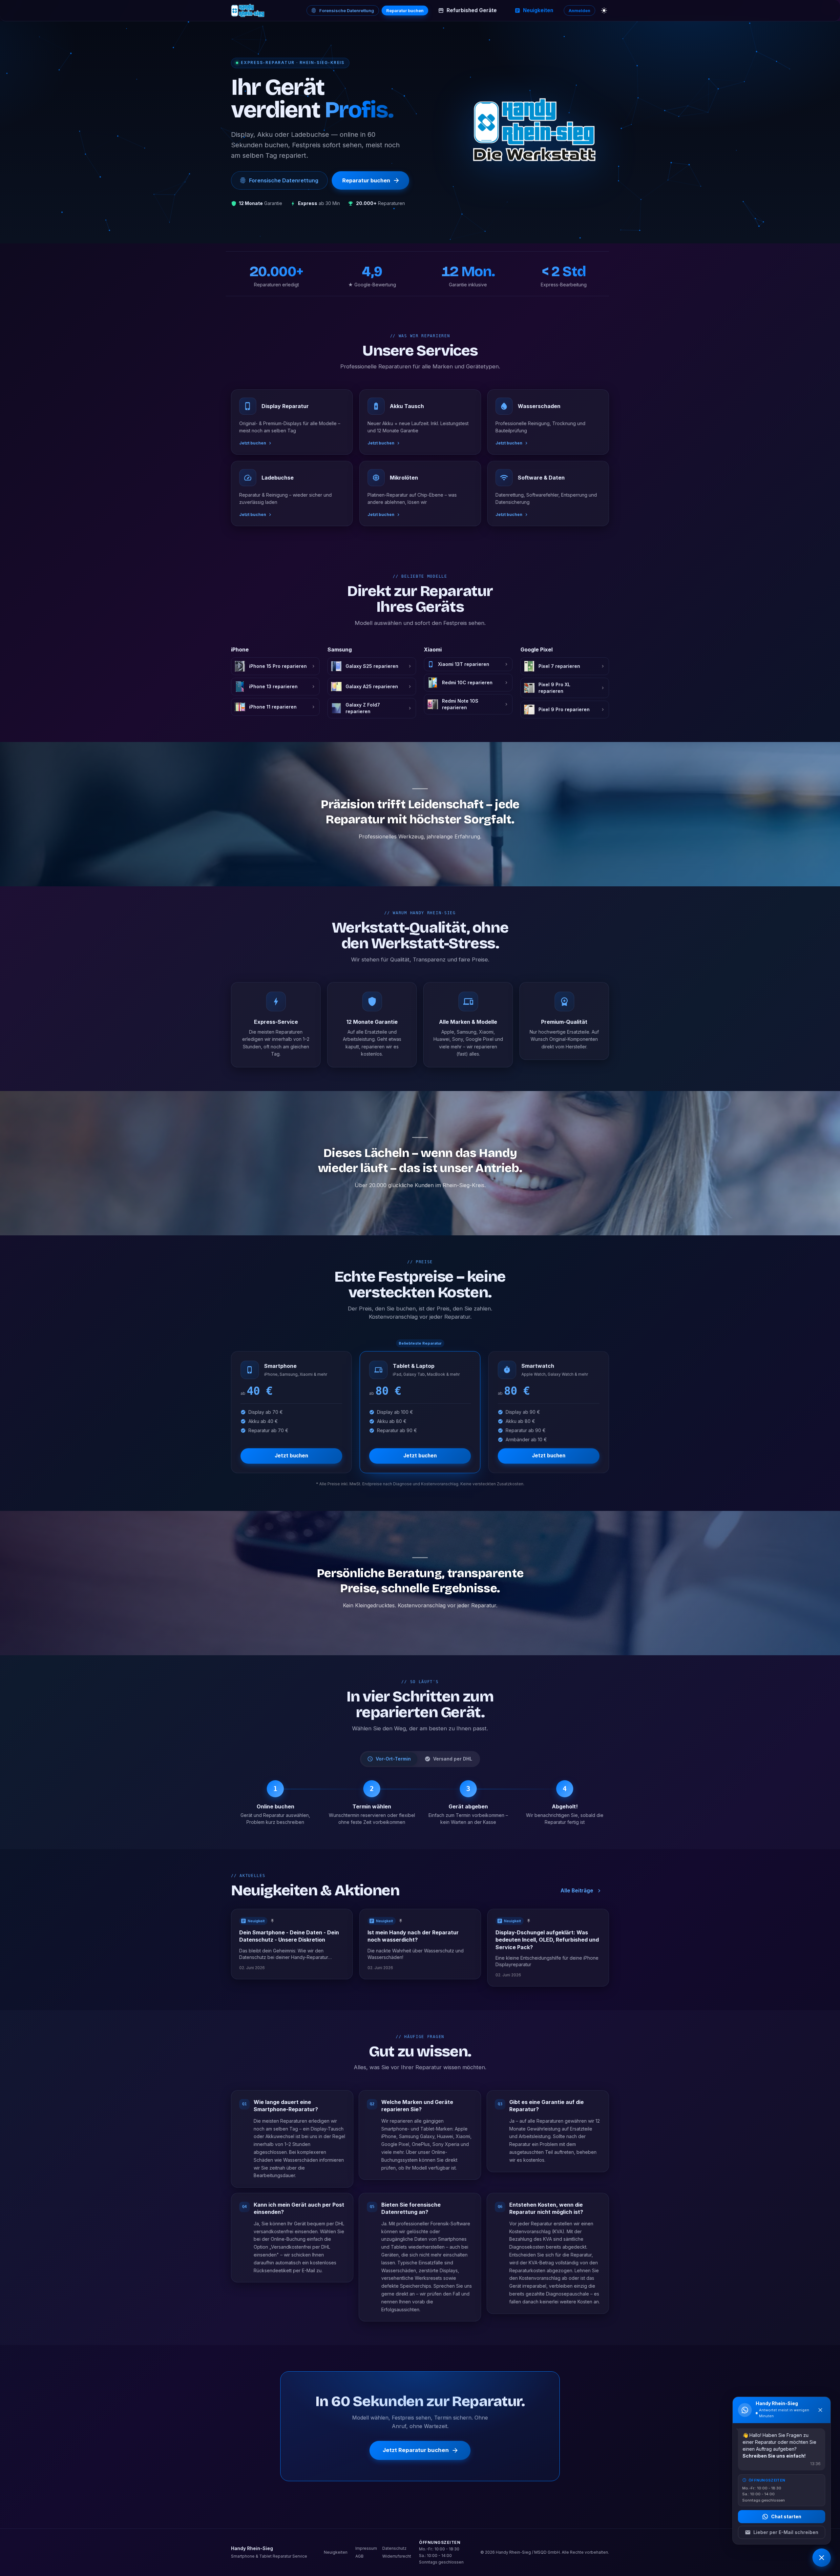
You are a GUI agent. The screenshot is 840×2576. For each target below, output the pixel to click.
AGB (359, 2556)
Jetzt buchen (291, 1456)
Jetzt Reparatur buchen (416, 2450)
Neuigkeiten (538, 10)
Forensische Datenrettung (347, 10)
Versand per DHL (453, 1759)
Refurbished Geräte (472, 10)
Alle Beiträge (577, 1891)
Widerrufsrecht (397, 2556)
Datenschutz (394, 2548)
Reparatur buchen (405, 10)
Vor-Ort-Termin (393, 1759)
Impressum (366, 2548)
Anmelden (579, 10)
